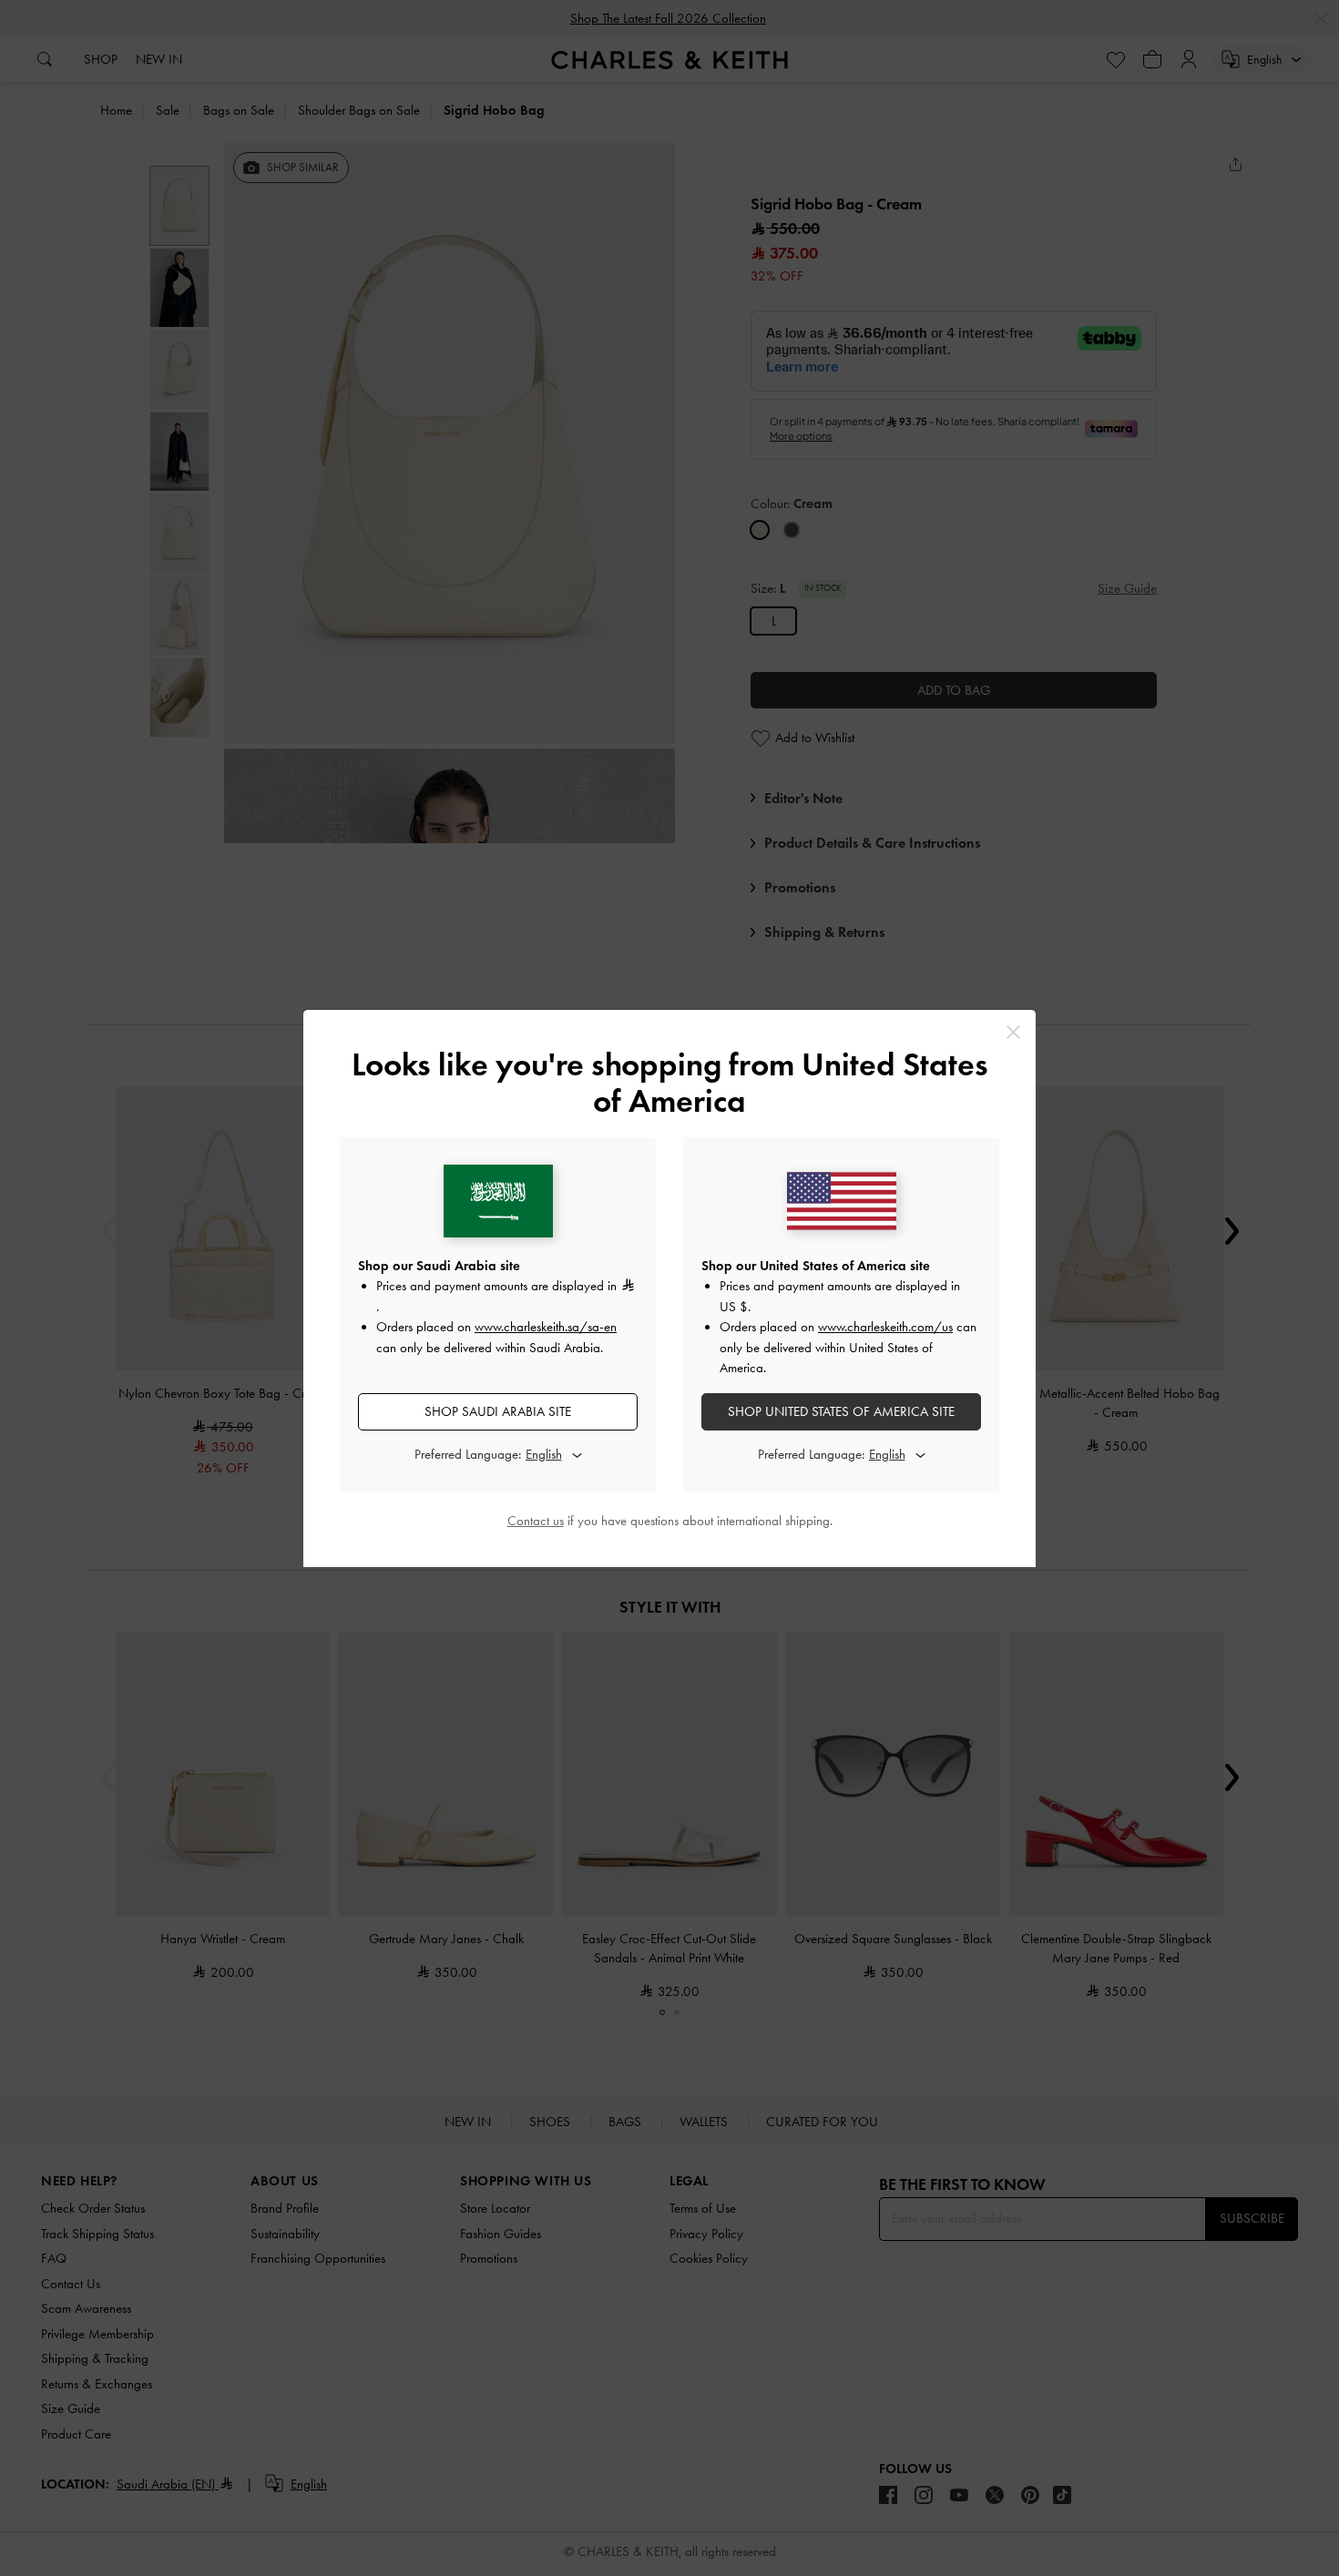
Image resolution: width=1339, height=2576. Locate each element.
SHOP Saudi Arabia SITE (498, 1411)
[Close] (1013, 1032)
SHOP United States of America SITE (841, 1411)
